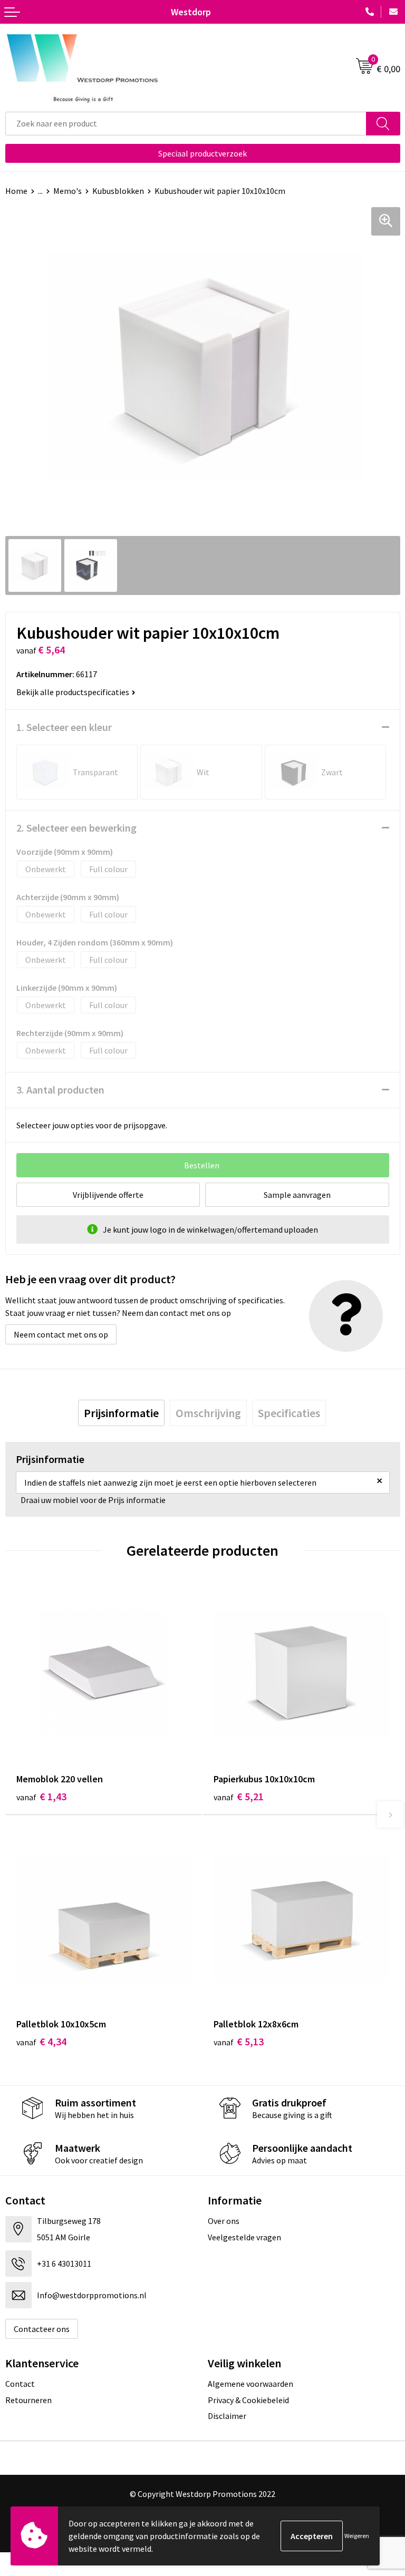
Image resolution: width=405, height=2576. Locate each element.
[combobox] (186, 124)
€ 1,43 (41, 1796)
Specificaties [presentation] (289, 1413)
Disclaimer (227, 2416)
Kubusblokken (118, 191)
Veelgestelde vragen (244, 2237)
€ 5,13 (239, 2041)
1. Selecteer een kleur (64, 727)
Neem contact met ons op (61, 1334)
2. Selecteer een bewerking (76, 828)
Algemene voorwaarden (250, 2384)
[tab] (121, 1413)
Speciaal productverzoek (202, 153)
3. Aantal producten (60, 1090)
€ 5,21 (239, 1796)
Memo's (67, 191)
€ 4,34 (41, 2041)
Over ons (224, 2221)
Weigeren (357, 2536)
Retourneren (28, 2400)
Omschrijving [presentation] (208, 1413)
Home (16, 191)
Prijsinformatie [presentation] (121, 1413)
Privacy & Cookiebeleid (248, 2400)
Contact (20, 2384)
